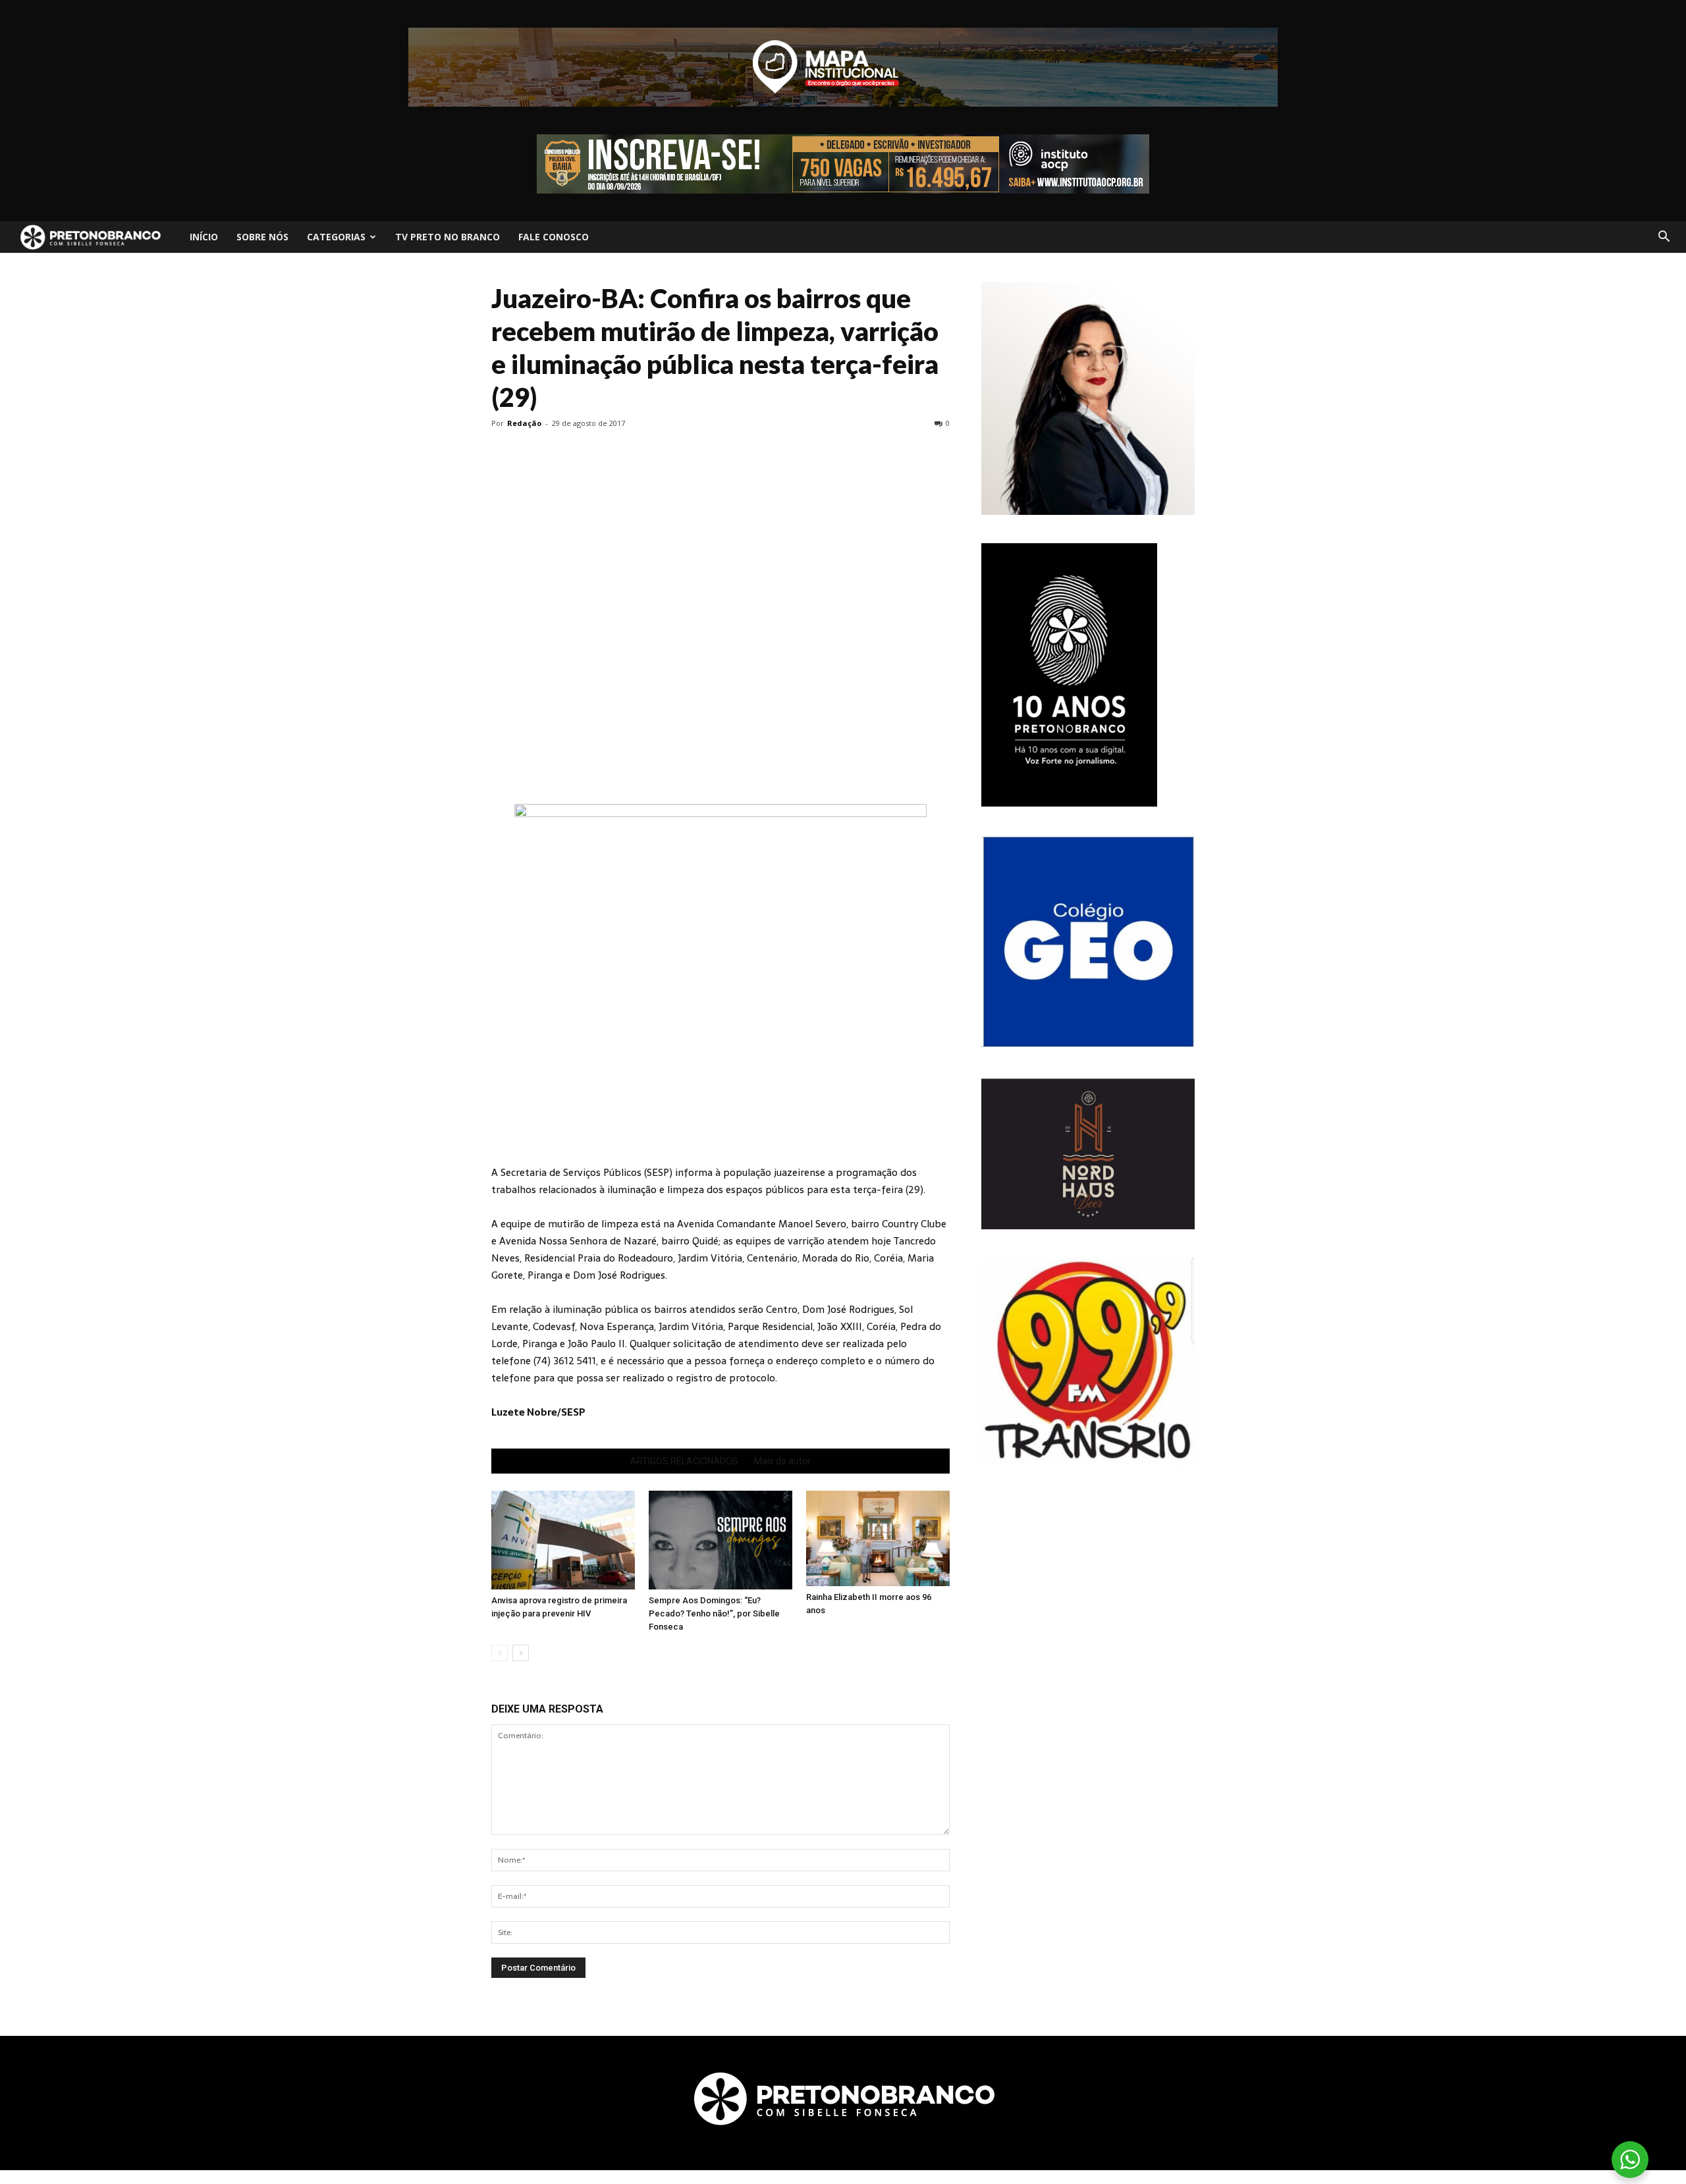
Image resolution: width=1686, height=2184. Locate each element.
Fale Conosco (554, 237)
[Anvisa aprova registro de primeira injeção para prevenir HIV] (563, 1540)
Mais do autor (782, 1461)
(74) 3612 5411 (565, 1361)
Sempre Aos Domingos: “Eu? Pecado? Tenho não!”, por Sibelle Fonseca (714, 1613)
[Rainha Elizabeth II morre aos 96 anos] (878, 1538)
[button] (1664, 237)
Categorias (336, 237)
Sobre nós (262, 237)
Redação (524, 423)
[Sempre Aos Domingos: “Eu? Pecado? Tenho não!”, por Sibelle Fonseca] (721, 1540)
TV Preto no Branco (448, 237)
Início (204, 237)
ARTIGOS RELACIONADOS (684, 1461)
